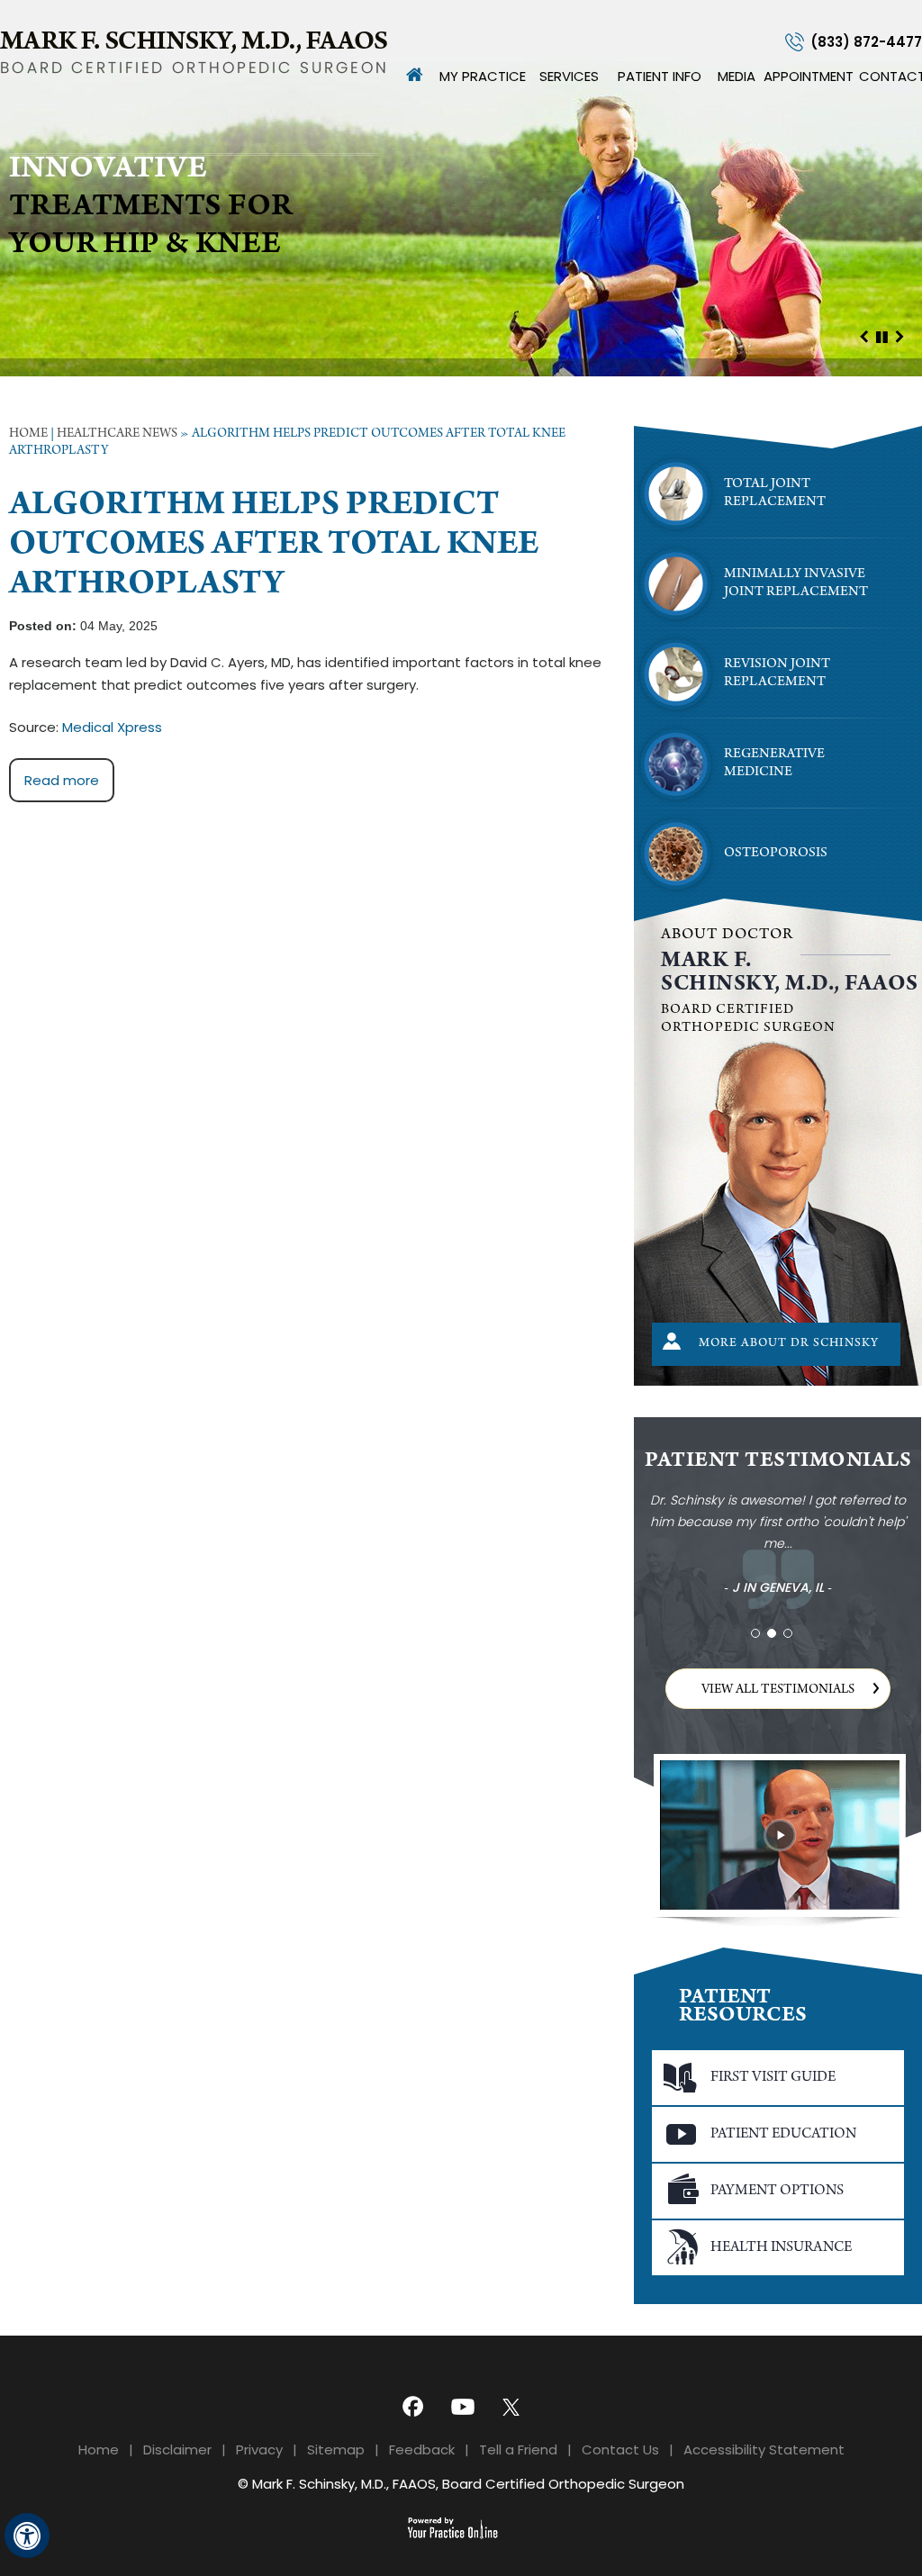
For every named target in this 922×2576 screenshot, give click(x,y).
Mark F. (790, 973)
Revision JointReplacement (777, 673)
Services (569, 76)
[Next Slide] (899, 336)
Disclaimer (177, 2449)
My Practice (483, 76)
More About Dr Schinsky (789, 1344)
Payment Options (777, 2191)
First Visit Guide (773, 2078)
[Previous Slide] (863, 336)
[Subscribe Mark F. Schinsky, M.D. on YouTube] (461, 2405)
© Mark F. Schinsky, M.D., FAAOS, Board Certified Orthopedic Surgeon (461, 2484)
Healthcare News (117, 434)
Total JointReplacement (775, 493)
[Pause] (881, 336)
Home (415, 75)
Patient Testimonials (778, 1462)
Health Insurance (781, 2248)
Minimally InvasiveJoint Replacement (796, 583)
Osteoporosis (776, 854)
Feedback (422, 2449)
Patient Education (783, 2134)
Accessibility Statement (764, 2449)
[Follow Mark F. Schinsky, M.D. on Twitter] (515, 2405)
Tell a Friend (518, 2449)
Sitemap (336, 2449)
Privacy (259, 2449)
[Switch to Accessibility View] (27, 2535)
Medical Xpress (112, 727)
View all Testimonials (778, 1690)
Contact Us (620, 2449)
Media (737, 76)
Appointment (809, 76)
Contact (890, 76)
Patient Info (660, 76)
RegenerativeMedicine (774, 764)
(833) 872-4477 (866, 42)
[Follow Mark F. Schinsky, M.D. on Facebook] (407, 2405)
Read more (62, 780)
